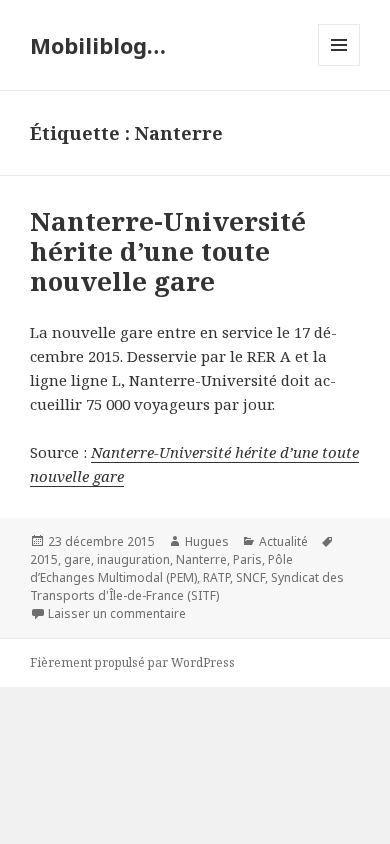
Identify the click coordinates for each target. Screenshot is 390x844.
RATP (216, 577)
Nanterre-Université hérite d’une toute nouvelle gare (168, 251)
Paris (247, 559)
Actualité (283, 541)
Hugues (207, 541)
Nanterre (201, 559)
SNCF (250, 577)
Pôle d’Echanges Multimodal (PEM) (161, 568)
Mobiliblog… (98, 45)
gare (77, 559)
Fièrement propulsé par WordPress (132, 662)
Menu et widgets (339, 65)
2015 (44, 559)
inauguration (133, 559)
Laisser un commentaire (117, 613)
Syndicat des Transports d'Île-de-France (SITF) (187, 586)
